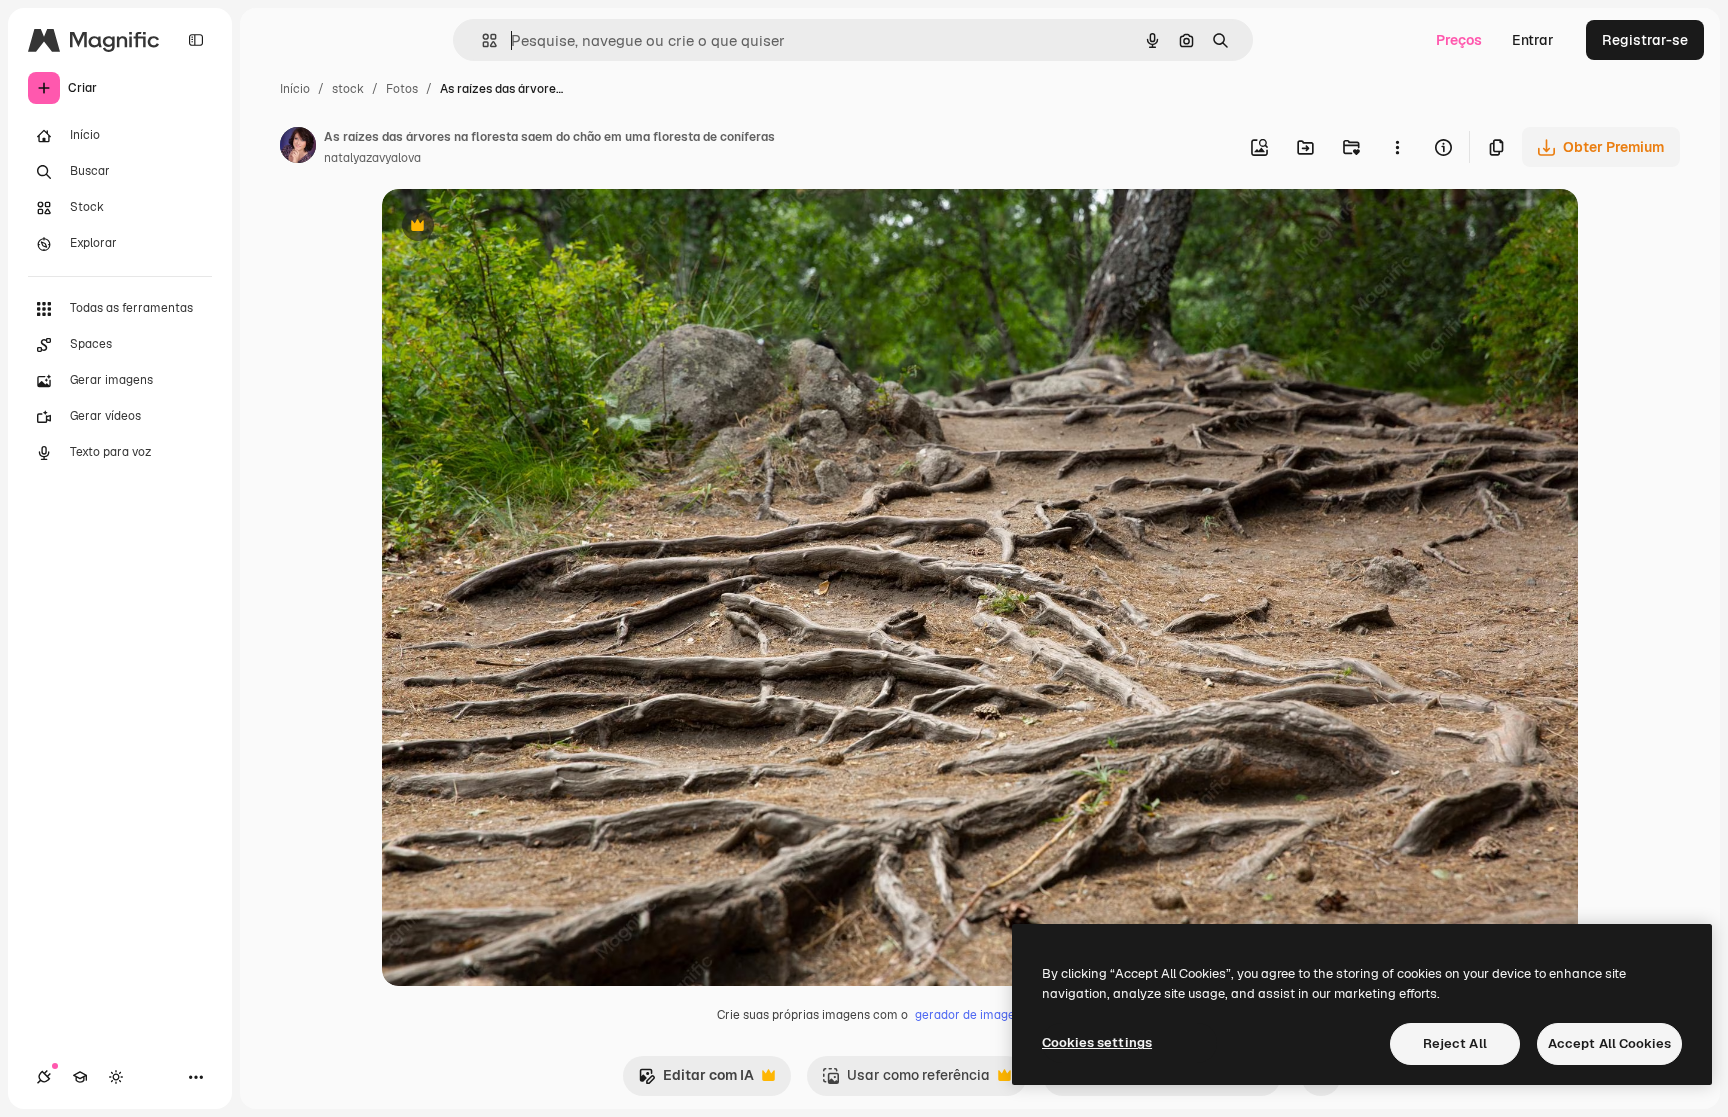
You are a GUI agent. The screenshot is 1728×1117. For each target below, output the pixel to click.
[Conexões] (44, 1077)
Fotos (402, 89)
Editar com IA (696, 1080)
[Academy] (80, 1077)
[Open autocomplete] (481, 40)
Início (295, 89)
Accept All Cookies (1609, 1043)
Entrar (1533, 40)
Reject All (1455, 1043)
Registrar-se (1645, 40)
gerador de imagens (971, 1015)
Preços (1459, 40)
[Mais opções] (1397, 147)
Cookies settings (1097, 1042)
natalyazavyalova (372, 158)
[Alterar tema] (116, 1077)
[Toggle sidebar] (196, 40)
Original (510, 227)
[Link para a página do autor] (298, 148)
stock (348, 89)
